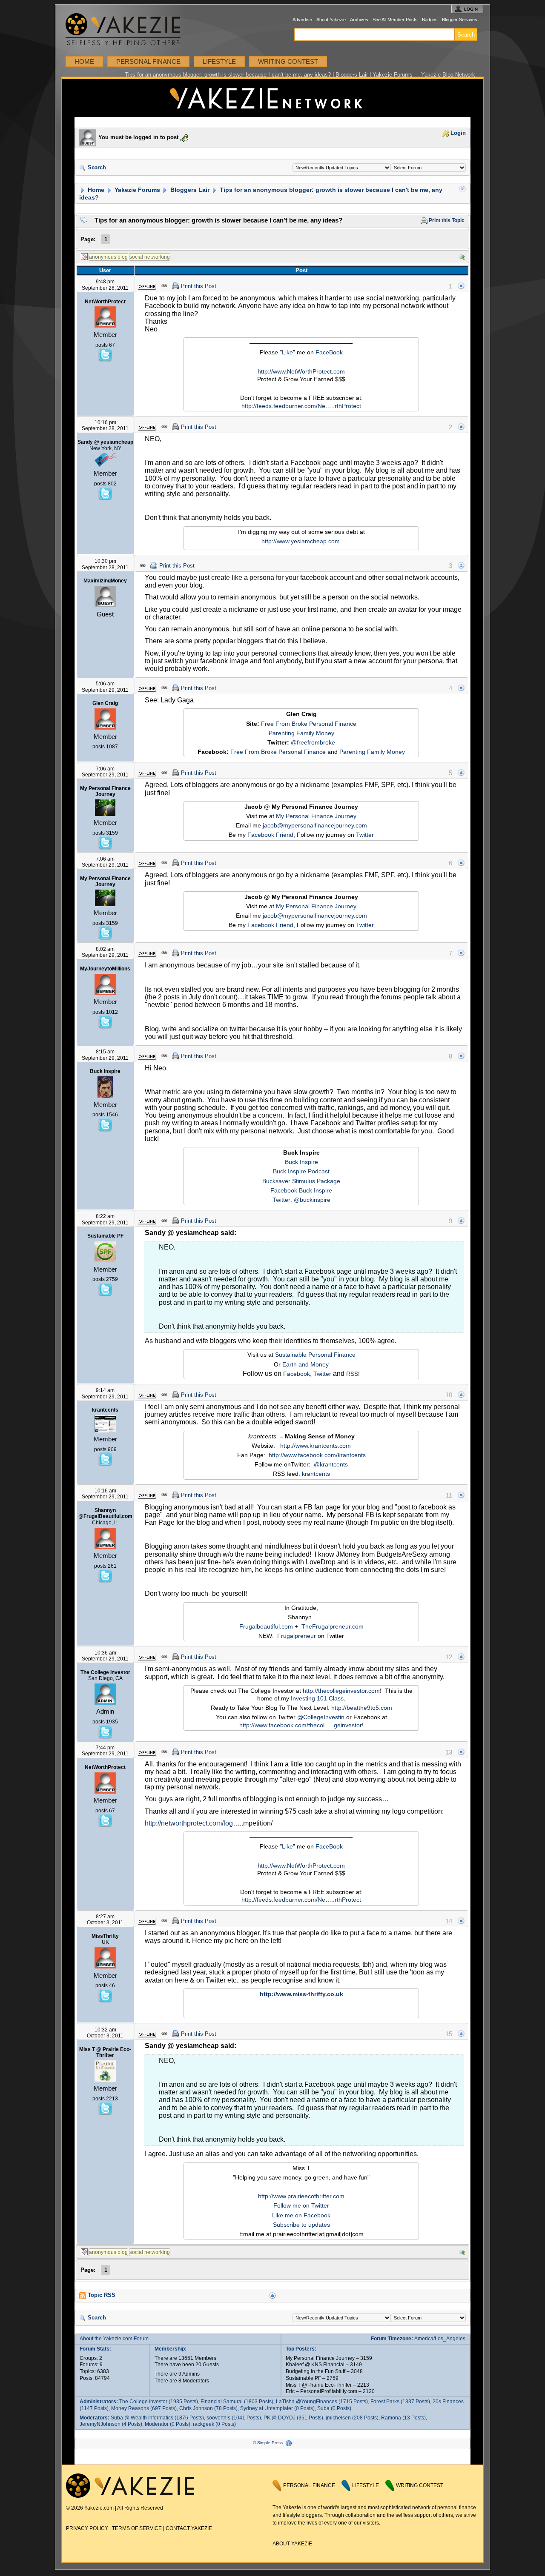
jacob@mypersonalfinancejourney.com (315, 825)
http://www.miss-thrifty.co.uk (301, 1994)
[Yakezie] (130, 2496)
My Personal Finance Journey (316, 816)
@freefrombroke (313, 742)
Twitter (365, 835)
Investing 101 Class (317, 1698)
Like (287, 352)
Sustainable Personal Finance (315, 1355)
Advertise (302, 20)
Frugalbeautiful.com (266, 1626)
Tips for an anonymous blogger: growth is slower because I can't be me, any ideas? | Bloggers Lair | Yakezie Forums (272, 98)
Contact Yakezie (189, 2528)
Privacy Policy (87, 2528)
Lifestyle (219, 61)
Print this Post (199, 286)
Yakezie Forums (136, 190)
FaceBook (329, 352)
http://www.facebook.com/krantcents (317, 1455)
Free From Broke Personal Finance (309, 724)
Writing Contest (288, 61)
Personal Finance (148, 61)
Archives (359, 20)
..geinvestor (346, 1725)
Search (96, 168)
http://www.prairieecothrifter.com (301, 2196)
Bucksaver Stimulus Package (301, 1181)
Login (457, 133)
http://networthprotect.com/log (189, 1823)
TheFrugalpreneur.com (333, 1626)
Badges (430, 20)
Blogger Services (460, 20)
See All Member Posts (395, 20)
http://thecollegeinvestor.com (341, 1691)
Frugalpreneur (297, 1636)
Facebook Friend (270, 835)
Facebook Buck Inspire (301, 1190)
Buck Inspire (301, 1162)
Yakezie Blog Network (448, 75)
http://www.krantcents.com (316, 1446)
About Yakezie (331, 20)
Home (84, 61)
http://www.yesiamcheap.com (301, 541)
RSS (352, 1374)
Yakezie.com (128, 30)
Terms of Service (137, 2528)
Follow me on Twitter (301, 2205)
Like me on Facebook (301, 2215)
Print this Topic (446, 220)
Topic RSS (101, 2295)
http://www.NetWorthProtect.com (301, 371)
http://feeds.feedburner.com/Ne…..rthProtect (301, 406)
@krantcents (331, 1464)
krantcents (316, 1474)
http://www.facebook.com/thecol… (285, 1725)
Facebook (297, 1374)
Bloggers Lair (189, 190)
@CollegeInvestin (321, 1717)
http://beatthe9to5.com (362, 1708)
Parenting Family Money (301, 733)
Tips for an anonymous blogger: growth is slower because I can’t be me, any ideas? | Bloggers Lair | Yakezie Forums (269, 75)
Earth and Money (305, 1364)
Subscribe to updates (301, 2225)
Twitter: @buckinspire (301, 1200)
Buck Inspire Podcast (301, 1171)
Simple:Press (270, 2443)
